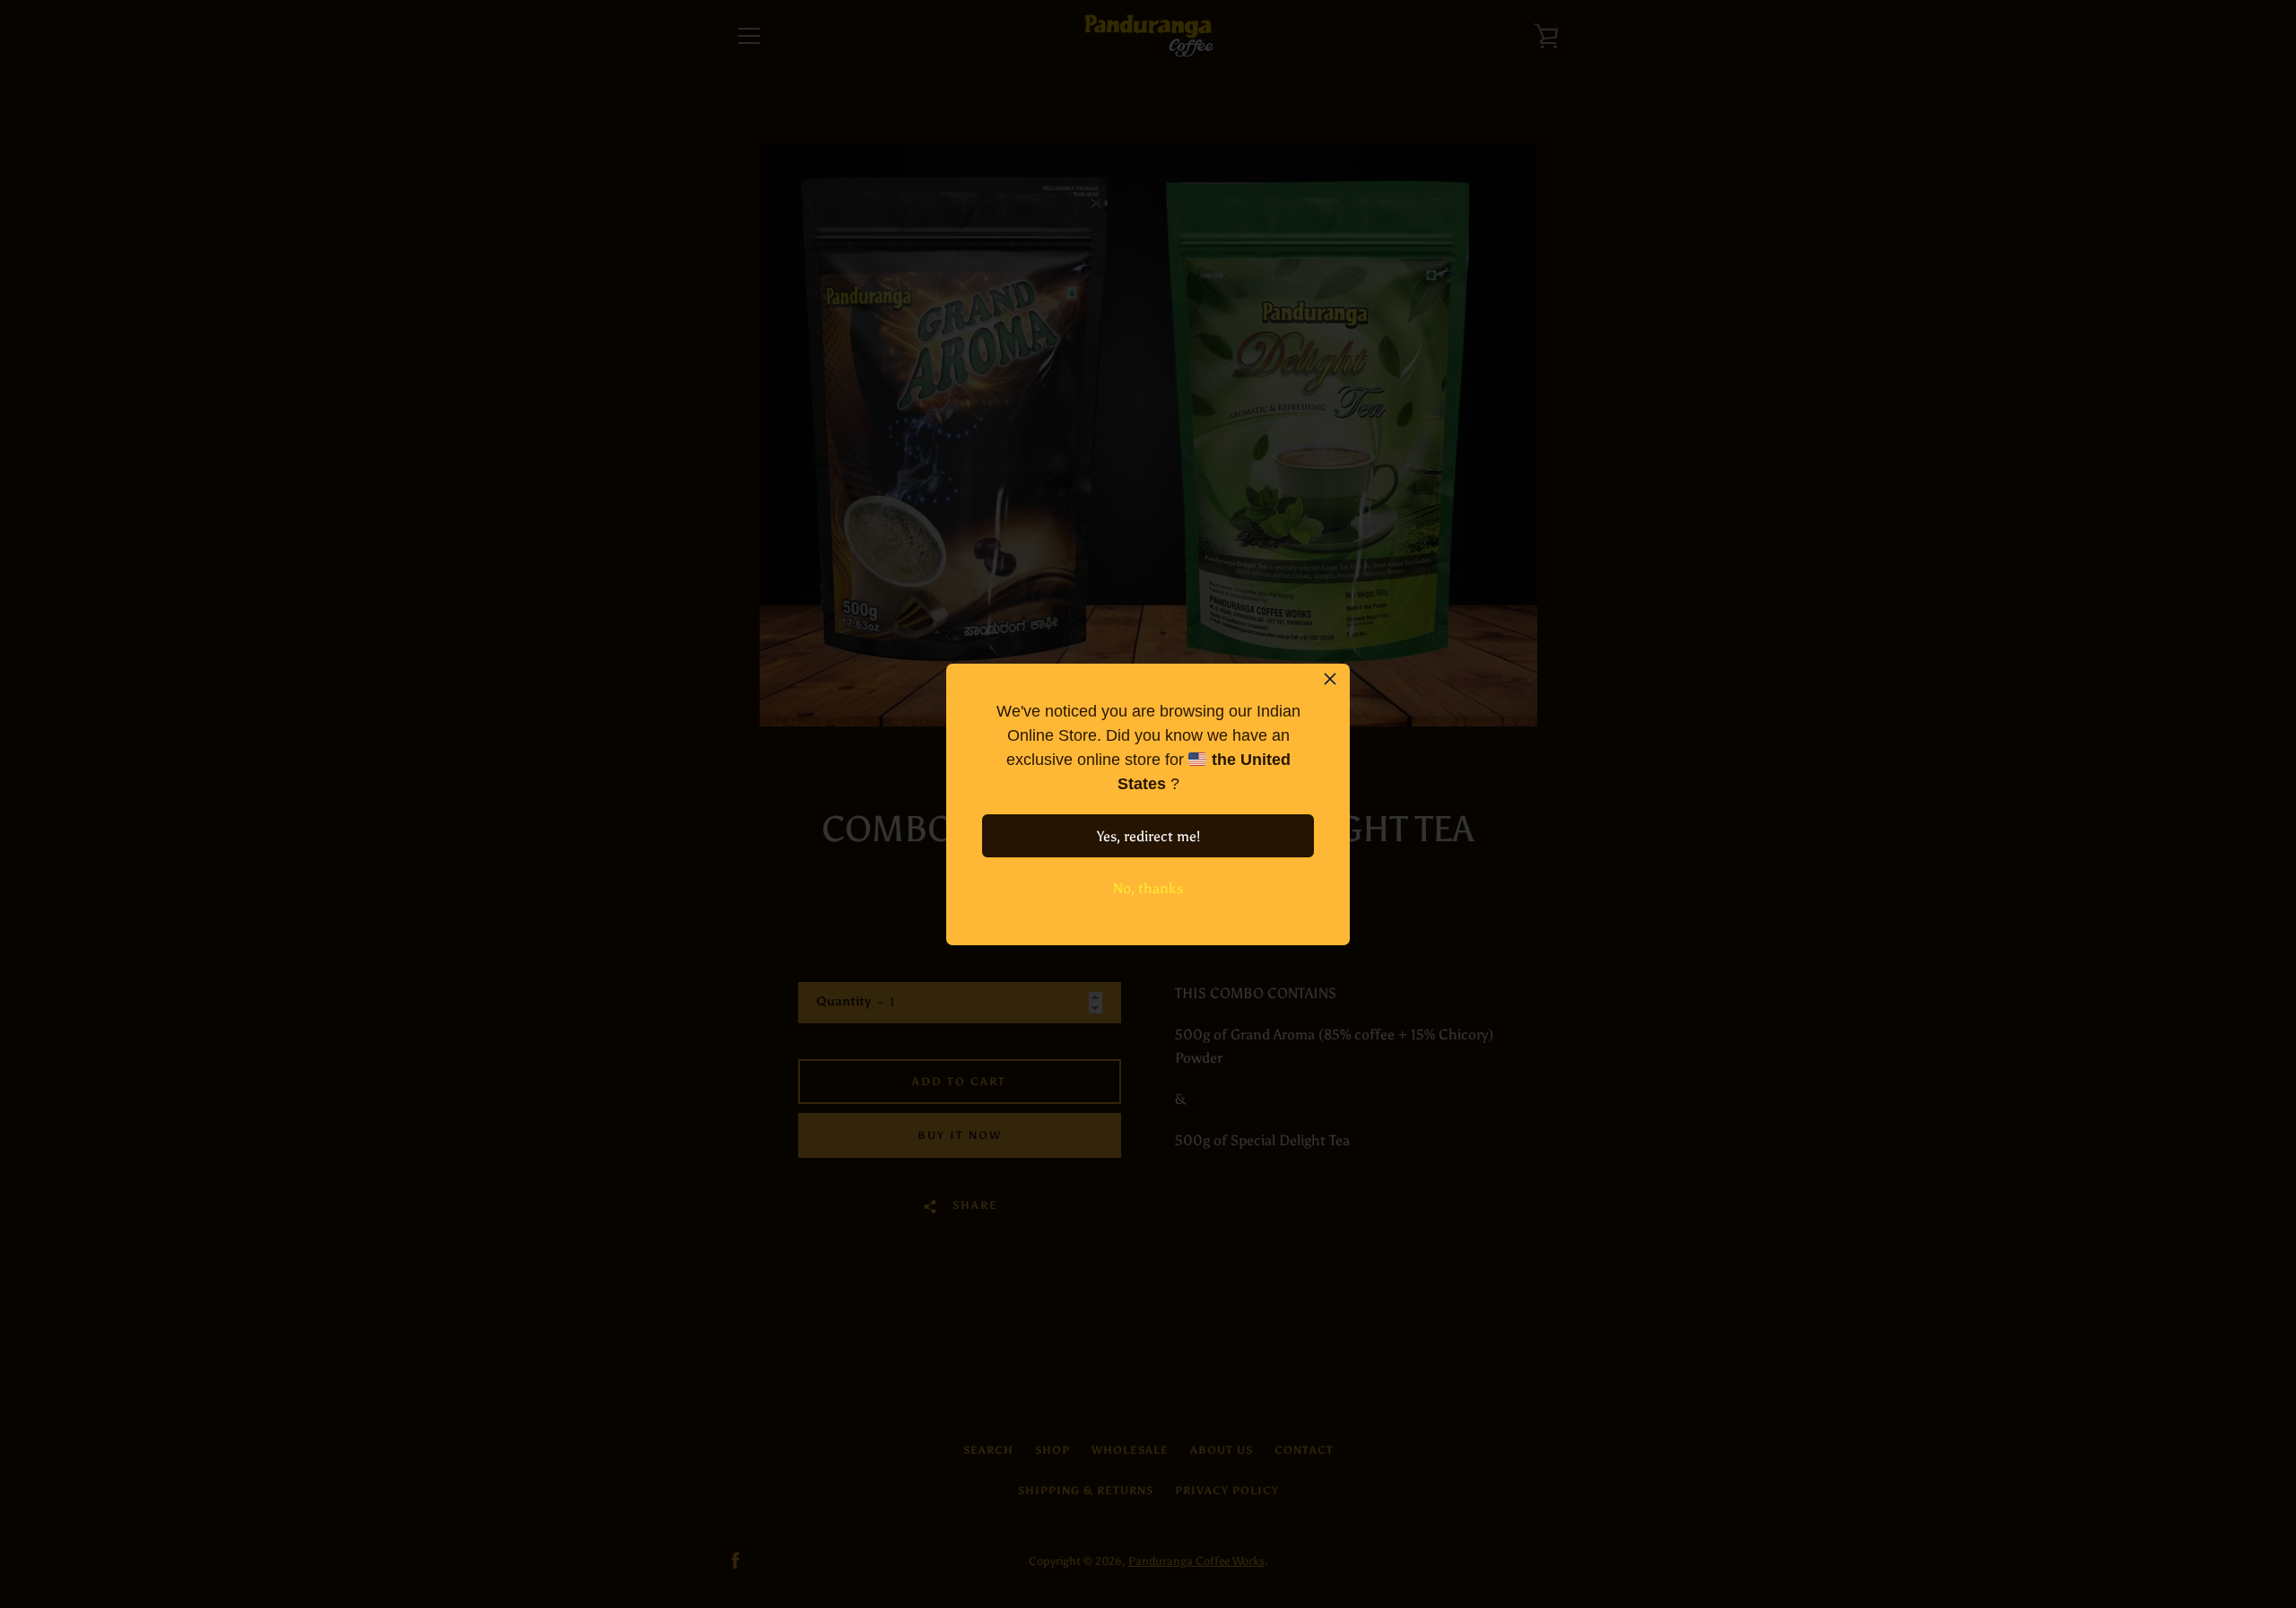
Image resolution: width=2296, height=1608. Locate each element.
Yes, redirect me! (1148, 836)
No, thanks (1148, 888)
